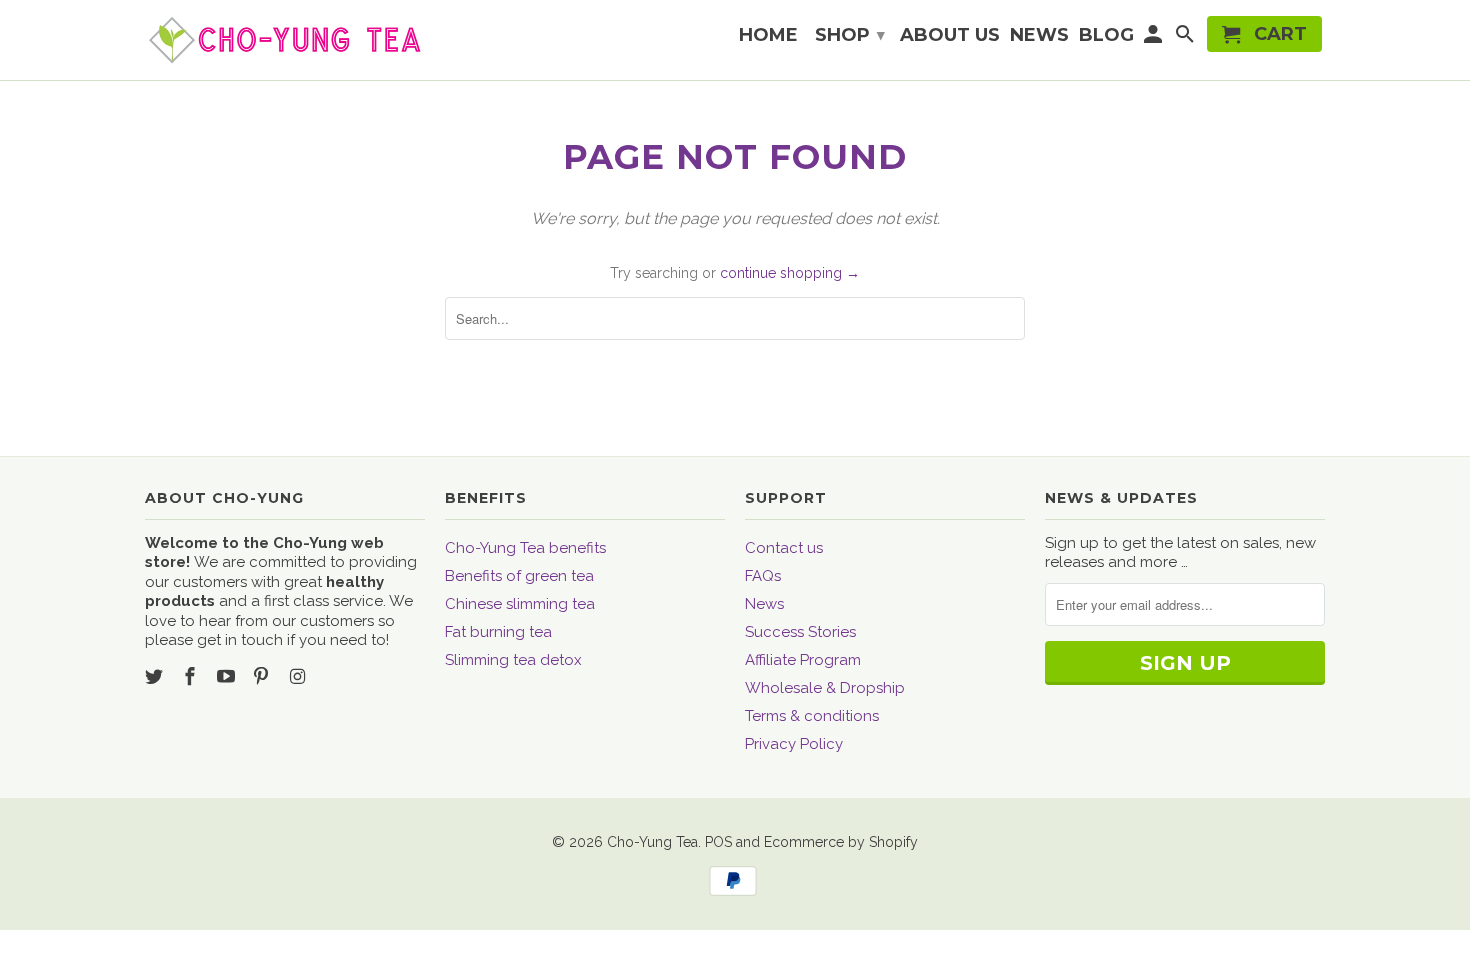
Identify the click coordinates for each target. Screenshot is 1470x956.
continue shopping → (790, 273)
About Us (950, 36)
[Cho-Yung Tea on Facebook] (192, 676)
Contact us (784, 548)
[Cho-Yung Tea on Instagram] (299, 676)
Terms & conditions (812, 716)
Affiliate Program (803, 660)
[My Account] (1155, 38)
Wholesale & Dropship (825, 688)
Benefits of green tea (519, 576)
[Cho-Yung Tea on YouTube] (228, 676)
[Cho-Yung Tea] (285, 40)
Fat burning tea (498, 632)
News (764, 604)
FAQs (763, 576)
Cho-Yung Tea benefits (525, 548)
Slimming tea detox (513, 660)
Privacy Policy (794, 744)
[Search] (1186, 38)
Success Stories (800, 632)
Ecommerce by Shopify (841, 842)
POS (718, 842)
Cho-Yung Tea (652, 842)
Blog (1106, 36)
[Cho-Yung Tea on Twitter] (156, 676)
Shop (850, 35)
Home (768, 36)
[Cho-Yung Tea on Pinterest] (263, 676)
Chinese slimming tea (520, 604)
